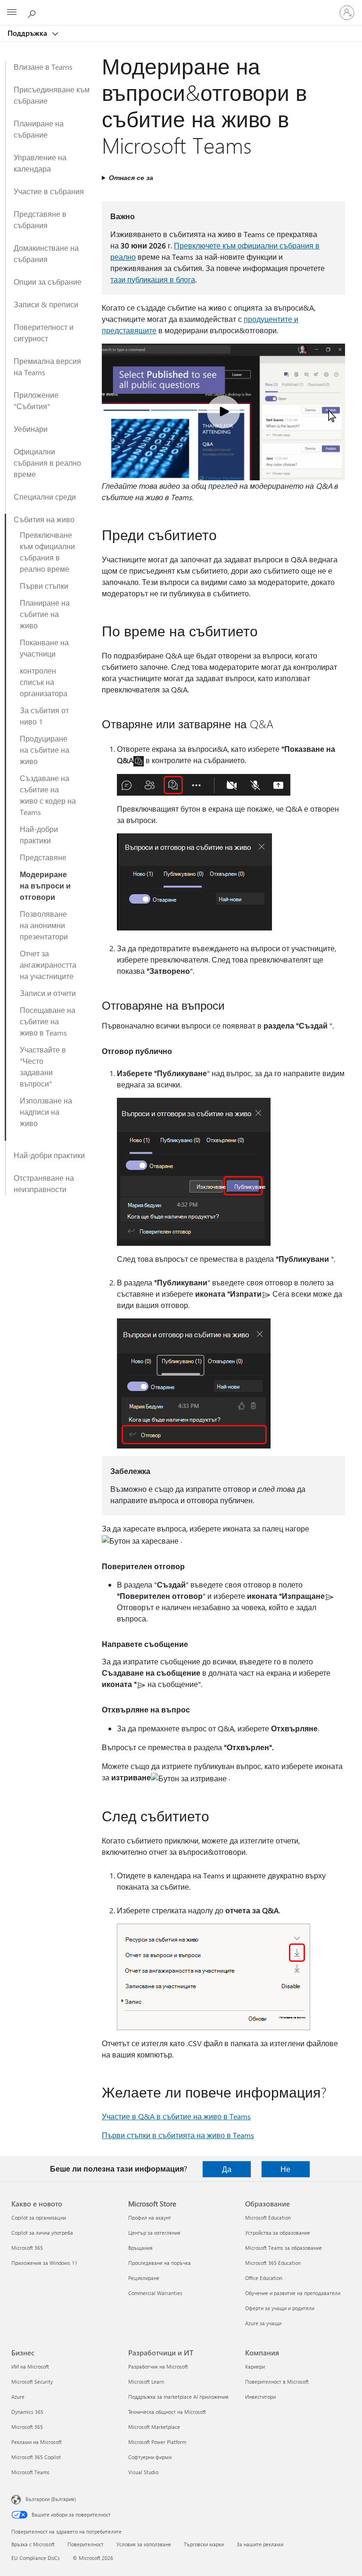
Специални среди (45, 497)
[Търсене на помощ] (33, 12)
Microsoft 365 (27, 2248)
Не (285, 2169)
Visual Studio (143, 2472)
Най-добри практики (39, 835)
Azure (18, 2397)
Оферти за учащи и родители (280, 2308)
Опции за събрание (48, 282)
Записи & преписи (46, 304)
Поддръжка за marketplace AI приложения (178, 2397)
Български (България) (51, 2499)
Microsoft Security (32, 2382)
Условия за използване (144, 2544)
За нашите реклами (260, 2544)
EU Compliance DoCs (36, 2558)
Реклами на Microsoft (37, 2442)
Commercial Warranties (155, 2293)
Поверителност (86, 2544)
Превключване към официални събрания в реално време (47, 552)
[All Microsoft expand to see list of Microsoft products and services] (12, 13)
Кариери (255, 2366)
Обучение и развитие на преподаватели (293, 2293)
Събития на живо (44, 519)
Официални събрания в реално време (47, 463)
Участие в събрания (49, 191)
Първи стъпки (44, 586)
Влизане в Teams (43, 67)
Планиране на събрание (39, 129)
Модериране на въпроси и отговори (45, 885)
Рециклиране (144, 2278)
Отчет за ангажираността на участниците (48, 965)
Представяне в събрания (40, 219)
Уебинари (31, 429)
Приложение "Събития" (36, 400)
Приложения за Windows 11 (44, 2263)
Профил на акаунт (150, 2218)
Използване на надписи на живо (46, 1112)
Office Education (264, 2278)
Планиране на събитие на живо (45, 614)
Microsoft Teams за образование (284, 2248)
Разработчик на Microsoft (158, 2366)
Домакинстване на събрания (46, 253)
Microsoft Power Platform (157, 2442)
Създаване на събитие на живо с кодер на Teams (48, 795)
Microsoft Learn (146, 2382)
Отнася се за (131, 177)
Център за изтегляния (154, 2233)
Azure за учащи (263, 2323)
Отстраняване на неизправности (44, 1183)
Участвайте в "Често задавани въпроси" (43, 1066)
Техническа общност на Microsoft (167, 2412)
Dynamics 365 (27, 2412)
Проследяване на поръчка (160, 2263)
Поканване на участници (44, 648)
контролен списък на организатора (44, 682)
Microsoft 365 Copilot (36, 2457)
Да (227, 2169)
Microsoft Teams (30, 2472)
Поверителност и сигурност (44, 333)
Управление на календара (40, 163)
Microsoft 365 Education (273, 2263)
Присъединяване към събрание (52, 95)
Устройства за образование (278, 2233)
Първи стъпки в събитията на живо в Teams (178, 2135)
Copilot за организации (39, 2218)
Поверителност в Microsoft (277, 2382)
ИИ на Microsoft (30, 2366)
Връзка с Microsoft (33, 2544)
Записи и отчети (48, 993)
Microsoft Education (268, 2218)
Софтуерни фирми (150, 2457)
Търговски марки (204, 2544)
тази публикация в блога (153, 279)
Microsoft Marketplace (154, 2427)
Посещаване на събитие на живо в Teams (48, 1021)
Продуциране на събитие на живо (45, 750)
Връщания (140, 2248)
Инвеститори (260, 2397)
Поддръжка (28, 33)
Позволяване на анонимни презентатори (44, 925)
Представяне (43, 857)
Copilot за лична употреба (42, 2233)
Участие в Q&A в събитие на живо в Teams (176, 2116)
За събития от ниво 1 (44, 716)
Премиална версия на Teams (47, 366)
